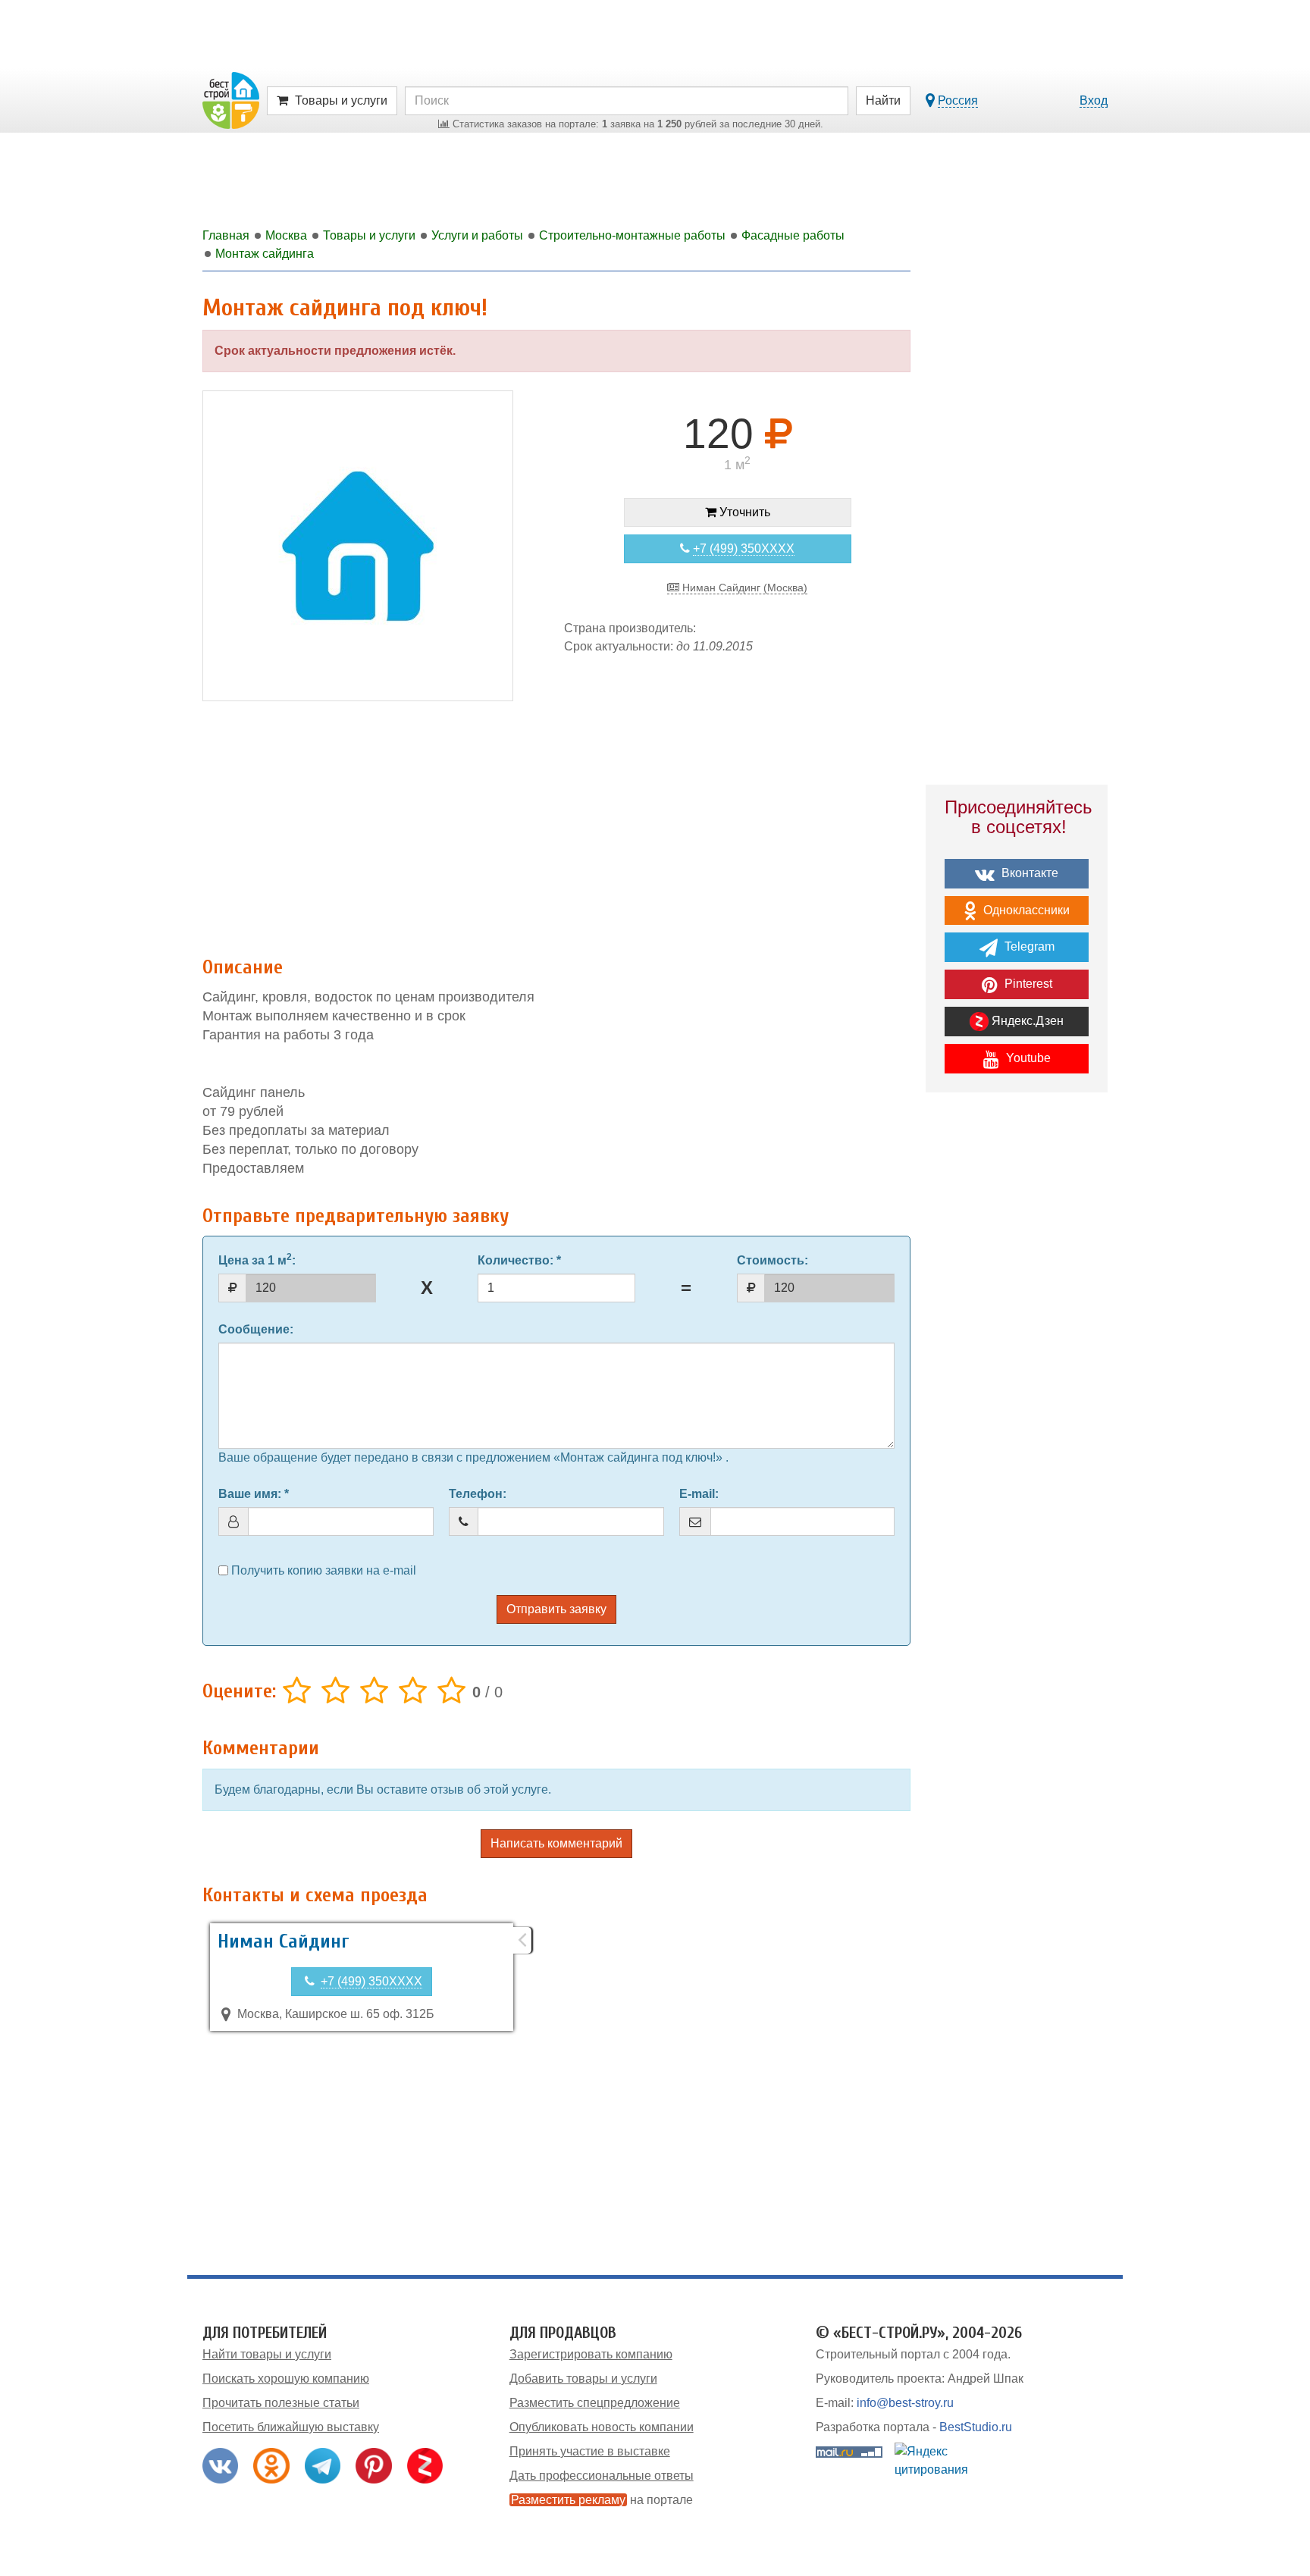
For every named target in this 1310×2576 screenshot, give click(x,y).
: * (519, 1260)
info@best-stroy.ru (905, 2403)
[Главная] (231, 100)
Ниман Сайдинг (284, 1941)
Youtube (1027, 1058)
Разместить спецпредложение (595, 2403)
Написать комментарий (556, 1843)
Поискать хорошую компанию (286, 2379)
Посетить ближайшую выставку (291, 2427)
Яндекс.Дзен (1026, 1021)
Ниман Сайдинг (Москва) (743, 588)
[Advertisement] (556, 824)
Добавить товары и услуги (583, 2379)
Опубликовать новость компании (602, 2427)
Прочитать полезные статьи (281, 2403)
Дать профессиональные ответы (602, 2476)
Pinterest (1027, 984)
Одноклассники (1025, 910)
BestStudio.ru (976, 2427)
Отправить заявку (556, 1609)
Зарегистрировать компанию (591, 2354)
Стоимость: (773, 1260)
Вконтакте (1028, 873)
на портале (602, 2500)
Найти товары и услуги (267, 2354)
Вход (1094, 100)
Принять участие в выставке (590, 2451)
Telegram (1028, 946)
